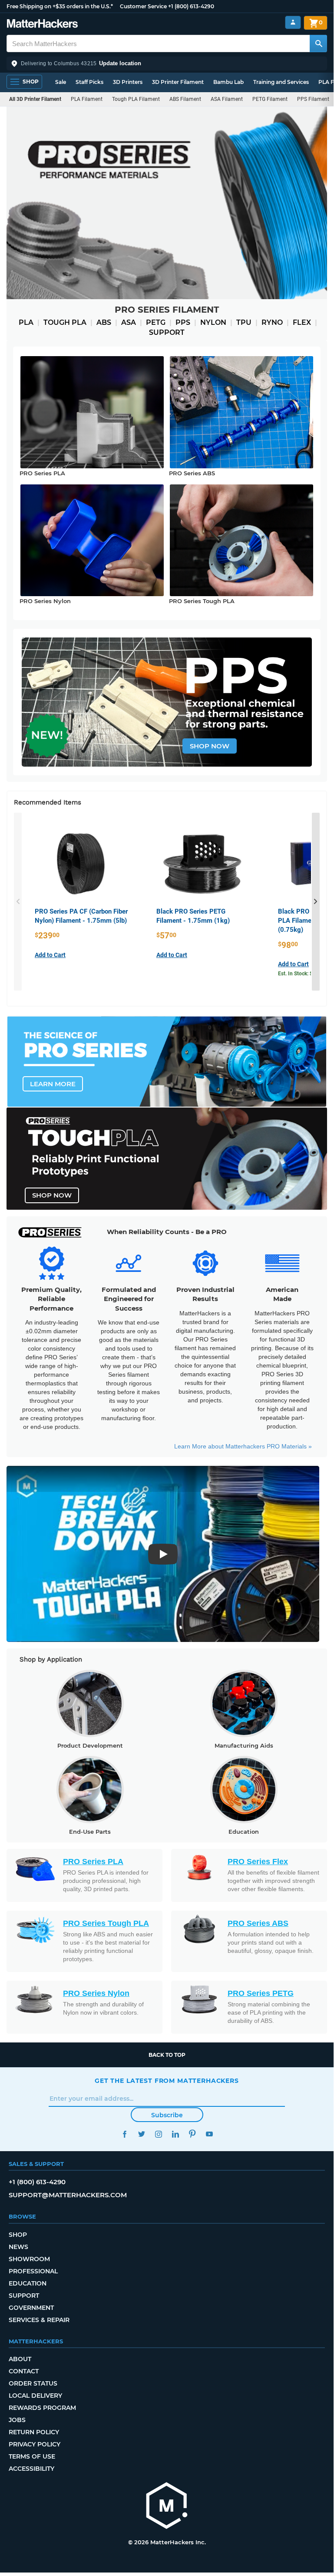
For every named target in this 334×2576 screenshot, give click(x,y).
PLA (26, 322)
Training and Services (281, 82)
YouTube (209, 2134)
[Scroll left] (18, 902)
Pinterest (192, 2134)
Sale (61, 82)
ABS (104, 322)
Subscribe (167, 2115)
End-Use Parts (90, 1832)
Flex (302, 322)
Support (167, 332)
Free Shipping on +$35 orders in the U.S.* (60, 6)
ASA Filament (227, 99)
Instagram (158, 2134)
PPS (183, 322)
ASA (129, 322)
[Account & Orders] (293, 22)
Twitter (141, 2134)
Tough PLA (65, 322)
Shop (18, 2235)
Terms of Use (32, 2456)
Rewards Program (42, 2408)
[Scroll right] (316, 902)
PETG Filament (270, 99)
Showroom (29, 2259)
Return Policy (34, 2432)
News (18, 2247)
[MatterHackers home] (42, 25)
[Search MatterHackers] (318, 43)
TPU (244, 322)
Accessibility (31, 2469)
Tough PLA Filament (136, 99)
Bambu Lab (228, 82)
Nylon (213, 322)
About (20, 2359)
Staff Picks (89, 82)
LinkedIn (175, 2134)
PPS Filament (313, 99)
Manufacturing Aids (244, 1745)
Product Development (90, 1745)
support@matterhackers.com (68, 2195)
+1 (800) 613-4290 (191, 6)
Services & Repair (39, 2320)
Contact (24, 2371)
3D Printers (128, 82)
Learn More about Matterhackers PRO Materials (243, 1446)
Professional (33, 2271)
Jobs (17, 2420)
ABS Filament (185, 99)
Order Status (33, 2383)
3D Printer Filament (178, 82)
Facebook (124, 2134)
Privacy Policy (35, 2444)
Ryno (272, 322)
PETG (156, 322)
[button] (167, 63)
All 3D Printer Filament (35, 99)
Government (31, 2308)
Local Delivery (35, 2396)
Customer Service (143, 6)
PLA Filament (87, 99)
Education (244, 1832)
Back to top (167, 2055)
